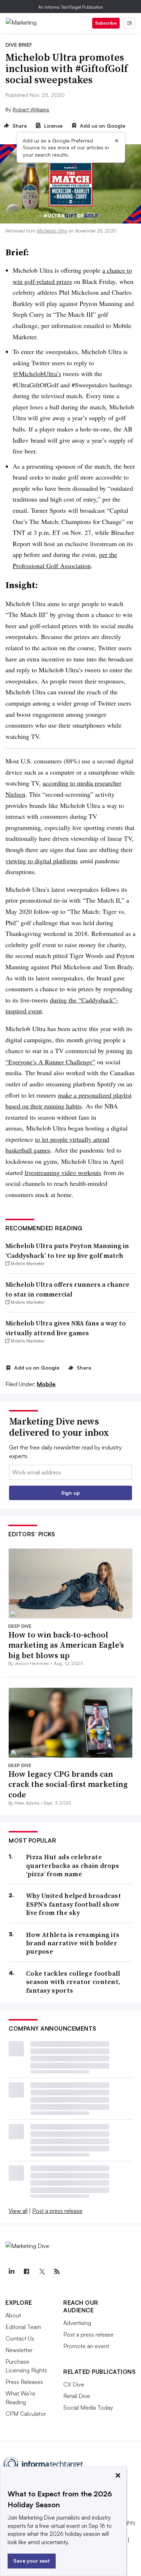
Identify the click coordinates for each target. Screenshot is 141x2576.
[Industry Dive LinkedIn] (11, 2271)
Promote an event (86, 2346)
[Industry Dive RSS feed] (57, 2271)
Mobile (46, 1384)
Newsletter (19, 2350)
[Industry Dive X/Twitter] (42, 2271)
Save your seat (32, 2561)
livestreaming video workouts (63, 1172)
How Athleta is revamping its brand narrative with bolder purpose (73, 1943)
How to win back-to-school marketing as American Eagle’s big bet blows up (66, 1645)
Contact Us (20, 2338)
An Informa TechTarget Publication (71, 7)
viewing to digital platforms (42, 861)
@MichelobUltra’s (37, 374)
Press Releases (24, 2382)
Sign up (70, 1493)
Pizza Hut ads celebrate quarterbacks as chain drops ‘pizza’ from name (72, 1865)
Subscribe (106, 23)
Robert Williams (31, 109)
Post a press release (57, 2211)
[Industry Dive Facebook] (26, 2271)
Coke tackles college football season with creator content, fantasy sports (73, 1982)
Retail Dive (77, 2396)
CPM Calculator (26, 2414)
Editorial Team (23, 2327)
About (13, 2315)
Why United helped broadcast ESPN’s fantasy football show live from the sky (74, 1904)
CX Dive (74, 2384)
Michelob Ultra (52, 231)
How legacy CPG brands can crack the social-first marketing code (68, 1784)
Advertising (77, 2323)
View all (18, 2211)
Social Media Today (88, 2407)
